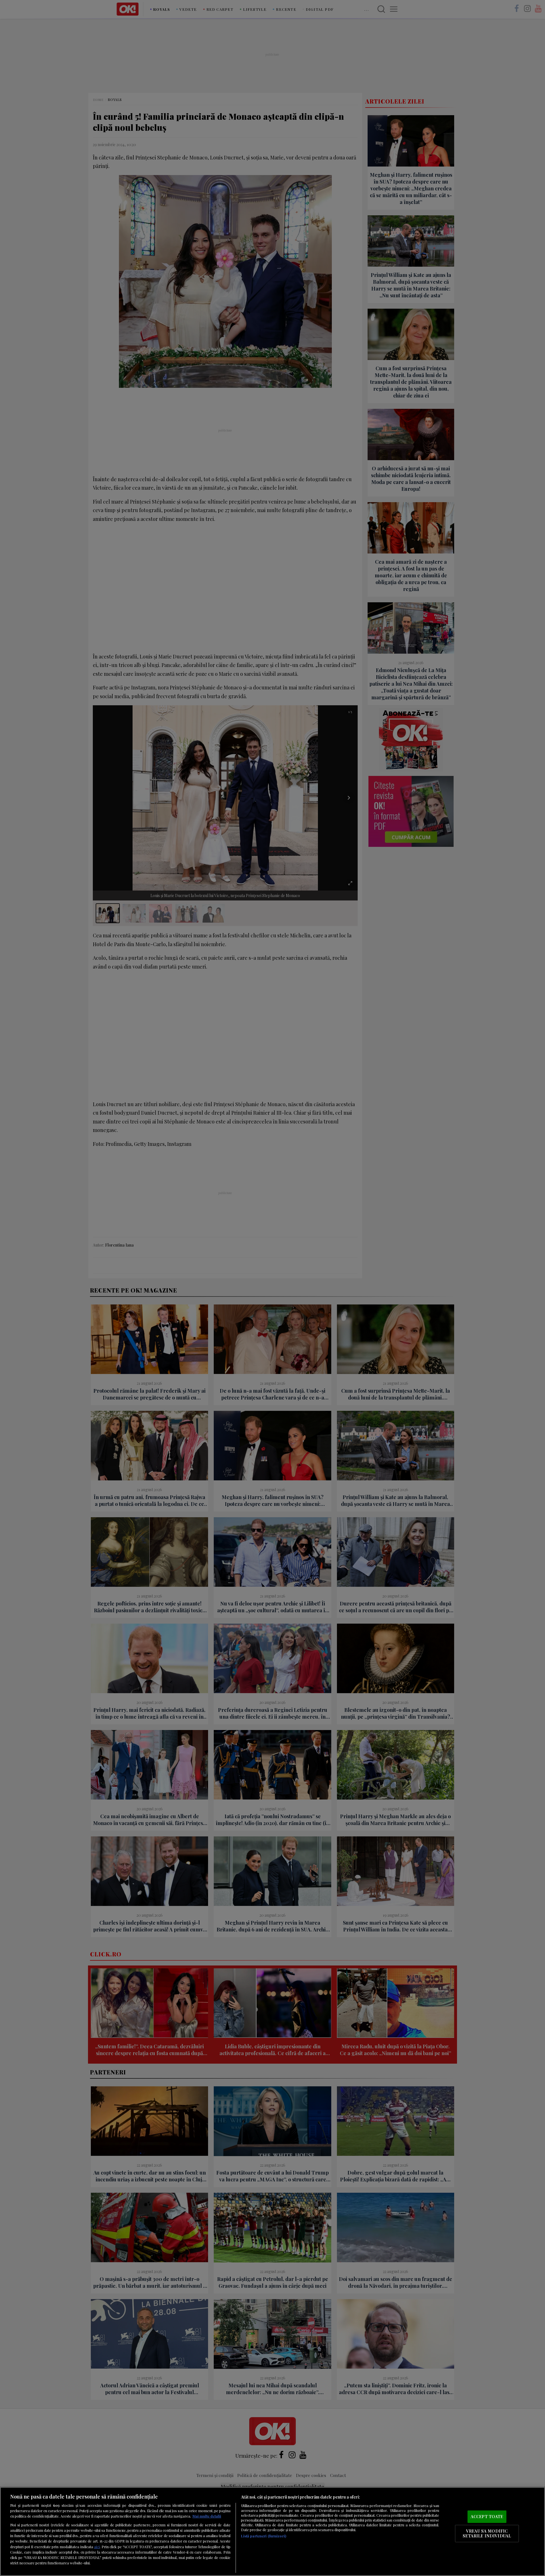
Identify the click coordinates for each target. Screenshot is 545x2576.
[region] (272, 2531)
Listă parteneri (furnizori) (264, 2536)
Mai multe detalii (207, 2516)
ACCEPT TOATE (487, 2516)
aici (97, 2546)
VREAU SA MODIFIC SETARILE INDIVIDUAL (487, 2533)
